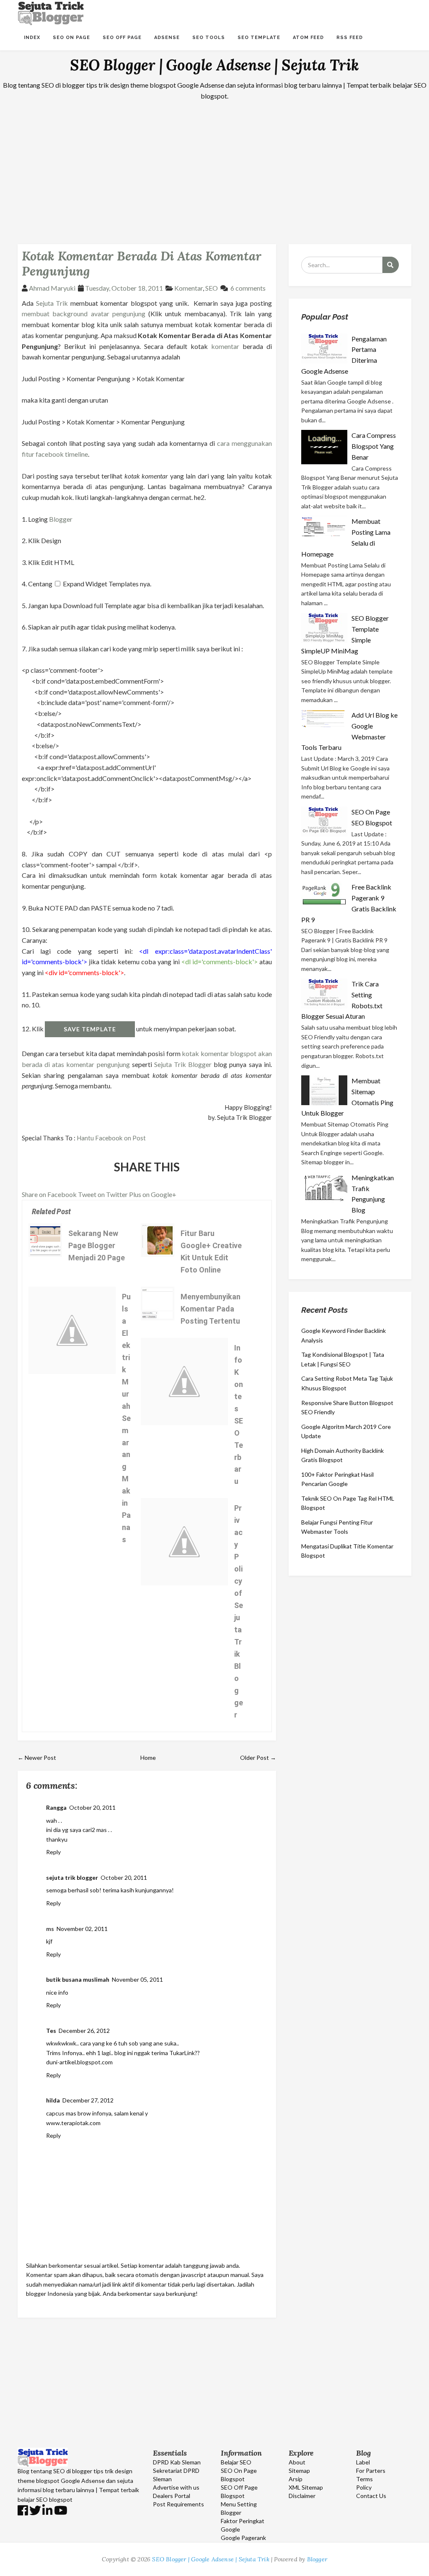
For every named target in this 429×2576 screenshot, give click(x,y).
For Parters (371, 2471)
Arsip (296, 2479)
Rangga (56, 1807)
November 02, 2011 (82, 1929)
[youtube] (61, 2512)
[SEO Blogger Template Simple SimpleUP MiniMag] (326, 628)
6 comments (248, 288)
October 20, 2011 (92, 1807)
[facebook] (23, 2512)
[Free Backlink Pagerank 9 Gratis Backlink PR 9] (326, 894)
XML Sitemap (306, 2487)
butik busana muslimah (78, 1979)
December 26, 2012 (84, 2031)
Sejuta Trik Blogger (183, 1064)
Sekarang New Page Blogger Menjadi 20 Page (97, 1245)
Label (363, 2462)
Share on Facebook (49, 1194)
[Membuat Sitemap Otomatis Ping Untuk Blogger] (326, 1090)
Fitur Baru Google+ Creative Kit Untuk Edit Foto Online (211, 1252)
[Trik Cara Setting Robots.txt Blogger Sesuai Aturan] (326, 994)
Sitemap (299, 2471)
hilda (53, 2100)
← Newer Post (37, 1758)
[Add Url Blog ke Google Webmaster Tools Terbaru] (326, 720)
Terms (364, 2479)
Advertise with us (176, 2487)
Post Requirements (178, 2504)
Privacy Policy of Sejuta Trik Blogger (239, 1611)
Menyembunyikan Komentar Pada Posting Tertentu (211, 1309)
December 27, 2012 (88, 2100)
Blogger (61, 519)
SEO (212, 288)
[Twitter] (35, 2512)
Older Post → (258, 1758)
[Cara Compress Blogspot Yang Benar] (326, 447)
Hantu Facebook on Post (111, 1138)
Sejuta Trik (52, 303)
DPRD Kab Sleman (177, 2462)
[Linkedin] (48, 2512)
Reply (53, 1852)
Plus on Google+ (153, 1194)
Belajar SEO (236, 2462)
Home (148, 1758)
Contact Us (371, 2496)
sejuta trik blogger (72, 1877)
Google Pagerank (243, 2538)
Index (32, 38)
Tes (51, 2031)
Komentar (189, 288)
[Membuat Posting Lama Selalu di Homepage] (326, 526)
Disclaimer (302, 2496)
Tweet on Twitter (103, 1194)
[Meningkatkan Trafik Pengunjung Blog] (326, 1188)
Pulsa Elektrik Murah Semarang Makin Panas (126, 1418)
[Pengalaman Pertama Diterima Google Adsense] (326, 349)
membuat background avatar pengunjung (84, 314)
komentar (225, 346)
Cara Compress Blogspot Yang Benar (374, 446)
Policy (364, 2487)
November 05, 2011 (137, 1979)
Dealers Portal (172, 2496)
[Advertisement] (214, 167)
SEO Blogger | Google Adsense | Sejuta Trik (214, 65)
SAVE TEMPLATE (90, 1029)
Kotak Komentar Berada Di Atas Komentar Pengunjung (141, 263)
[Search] (390, 265)
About (297, 2462)
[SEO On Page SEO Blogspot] (326, 822)
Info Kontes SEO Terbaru (239, 1415)
